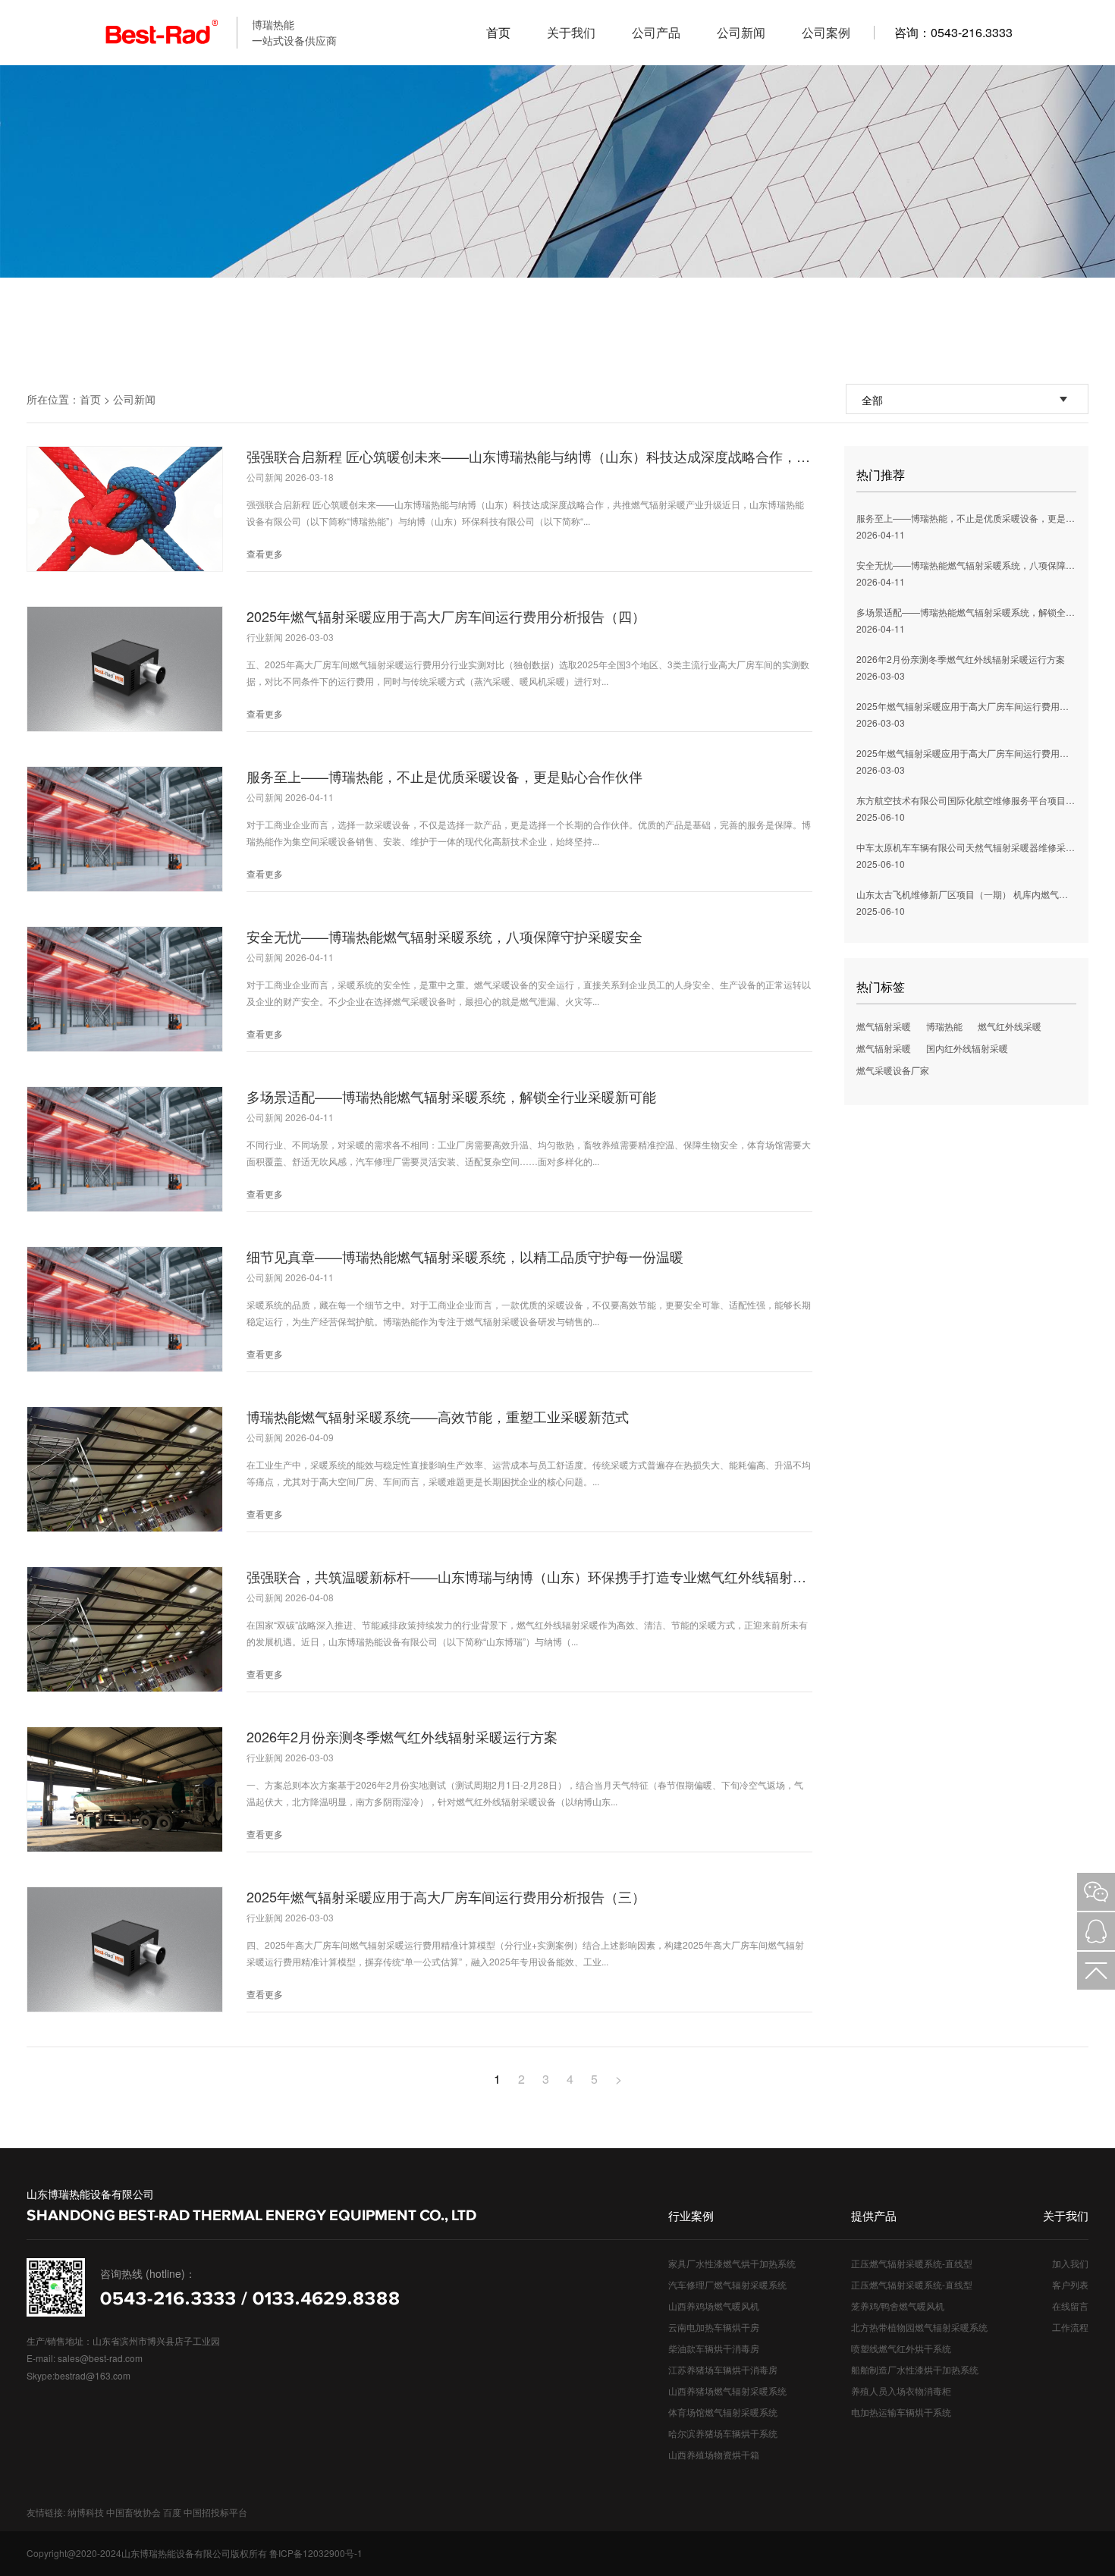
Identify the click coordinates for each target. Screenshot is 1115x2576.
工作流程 (1070, 2327)
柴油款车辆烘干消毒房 (714, 2348)
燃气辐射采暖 (884, 1026)
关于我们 (571, 32)
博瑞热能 (944, 1026)
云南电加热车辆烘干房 (714, 2327)
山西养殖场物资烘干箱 (714, 2454)
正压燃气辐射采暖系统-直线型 (912, 2263)
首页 (498, 32)
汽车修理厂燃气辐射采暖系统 (727, 2284)
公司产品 (656, 32)
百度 (172, 2512)
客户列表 (1070, 2284)
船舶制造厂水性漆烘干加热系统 (915, 2369)
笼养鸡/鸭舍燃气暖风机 (898, 2306)
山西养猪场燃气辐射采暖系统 (727, 2391)
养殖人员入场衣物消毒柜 (901, 2391)
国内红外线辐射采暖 (967, 1048)
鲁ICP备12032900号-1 (316, 2553)
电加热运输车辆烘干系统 (901, 2412)
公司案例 (826, 32)
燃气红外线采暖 (1010, 1026)
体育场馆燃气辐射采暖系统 (723, 2412)
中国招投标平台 (215, 2512)
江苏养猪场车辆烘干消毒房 (723, 2369)
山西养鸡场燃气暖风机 (714, 2306)
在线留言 (1070, 2306)
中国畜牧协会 (133, 2512)
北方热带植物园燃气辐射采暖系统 (919, 2327)
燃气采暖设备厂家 (893, 1070)
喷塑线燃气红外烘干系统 (901, 2348)
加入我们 (1070, 2263)
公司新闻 (741, 32)
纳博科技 (86, 2512)
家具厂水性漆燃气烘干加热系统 (732, 2263)
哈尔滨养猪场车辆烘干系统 (723, 2433)
